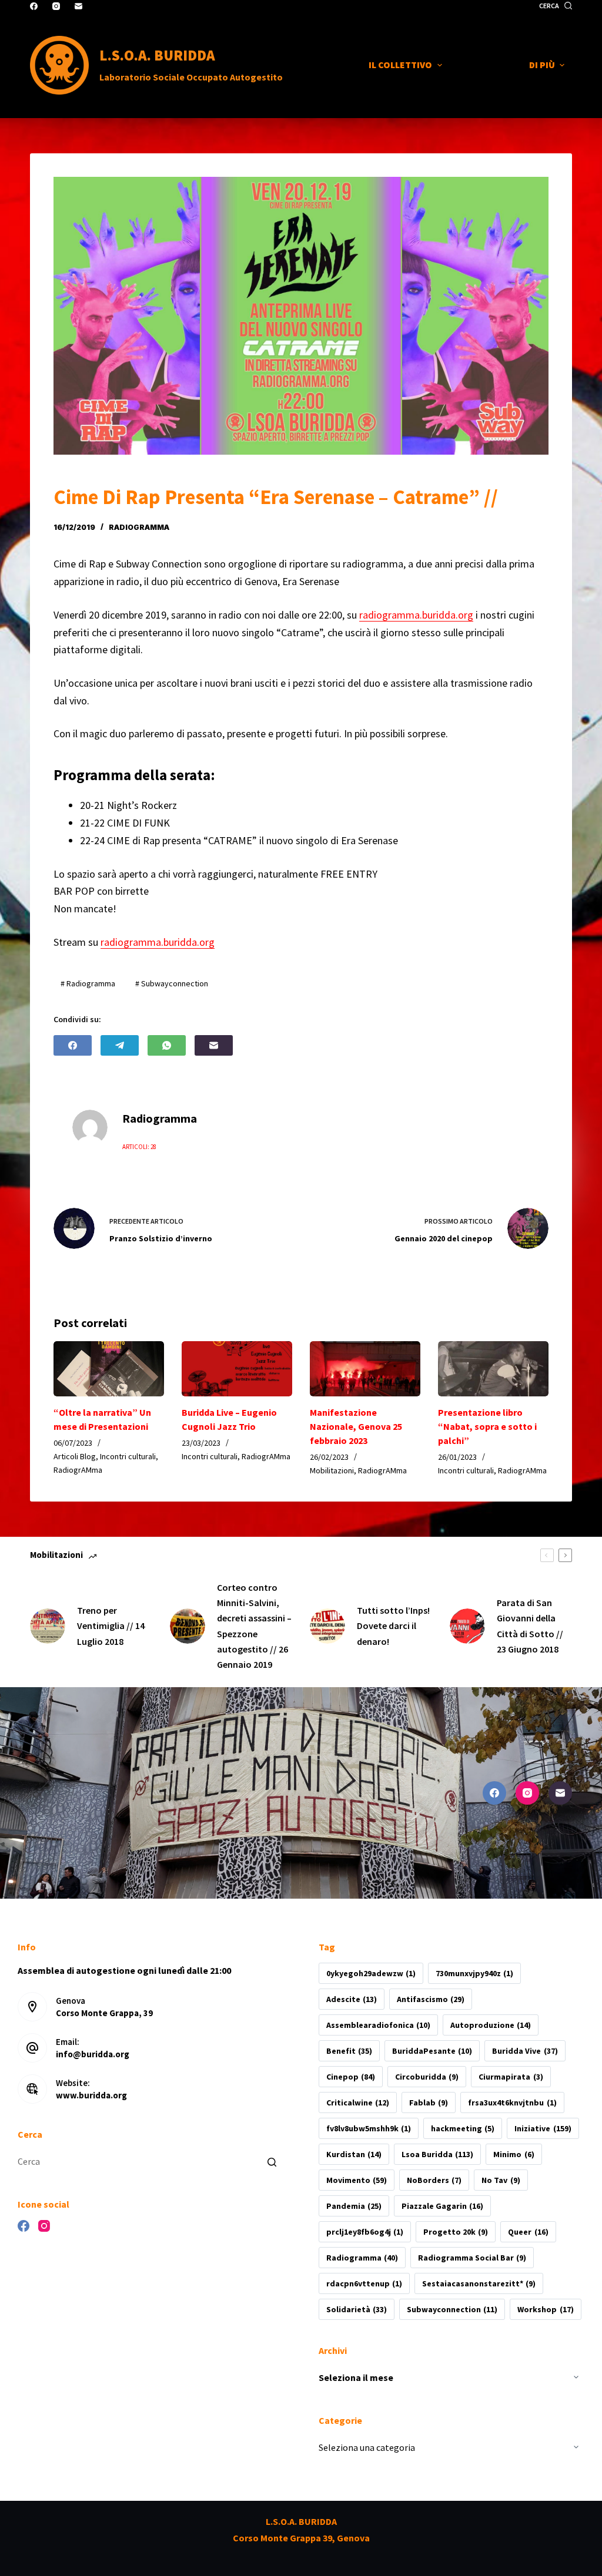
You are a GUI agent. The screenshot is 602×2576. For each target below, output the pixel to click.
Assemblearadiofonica (378, 2025)
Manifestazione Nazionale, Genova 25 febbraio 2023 (356, 1426)
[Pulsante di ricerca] (272, 2162)
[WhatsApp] (167, 1045)
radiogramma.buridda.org (416, 615)
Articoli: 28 (139, 1147)
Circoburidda (427, 2077)
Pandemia (354, 2206)
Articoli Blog (75, 1456)
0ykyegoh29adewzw (371, 1973)
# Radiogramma (88, 983)
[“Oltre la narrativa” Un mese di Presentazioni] (109, 1369)
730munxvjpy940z (474, 1973)
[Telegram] (120, 1045)
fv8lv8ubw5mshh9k (369, 2128)
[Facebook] (34, 6)
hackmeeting (463, 2128)
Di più (542, 65)
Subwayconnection (452, 2309)
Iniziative (543, 2128)
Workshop (545, 2309)
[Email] (78, 6)
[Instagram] (56, 6)
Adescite (352, 1999)
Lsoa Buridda (437, 2154)
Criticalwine (358, 2103)
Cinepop (351, 2077)
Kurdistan (354, 2154)
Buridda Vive (525, 2051)
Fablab (429, 2103)
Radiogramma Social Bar (472, 2258)
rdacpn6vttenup (364, 2283)
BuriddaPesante (432, 2051)
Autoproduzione (491, 2025)
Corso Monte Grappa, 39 (104, 2013)
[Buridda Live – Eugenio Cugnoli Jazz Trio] (237, 1369)
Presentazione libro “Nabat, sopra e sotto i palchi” (487, 1426)
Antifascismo (431, 1999)
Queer (528, 2232)
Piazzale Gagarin (442, 2206)
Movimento (357, 2180)
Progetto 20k (456, 2232)
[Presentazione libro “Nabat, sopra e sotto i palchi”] (493, 1369)
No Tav (501, 2180)
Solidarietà (357, 2309)
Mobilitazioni (332, 1470)
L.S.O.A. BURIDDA (157, 55)
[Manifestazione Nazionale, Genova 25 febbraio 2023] (365, 1369)
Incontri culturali (128, 1456)
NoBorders (434, 2180)
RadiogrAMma (139, 527)
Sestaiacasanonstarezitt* (479, 2283)
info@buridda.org (93, 2054)
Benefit (349, 2051)
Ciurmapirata (511, 2077)
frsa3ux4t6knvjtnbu (512, 2103)
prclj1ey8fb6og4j (365, 2232)
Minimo (514, 2154)
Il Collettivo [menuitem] (400, 65)
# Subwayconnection (172, 983)
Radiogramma (362, 2258)
